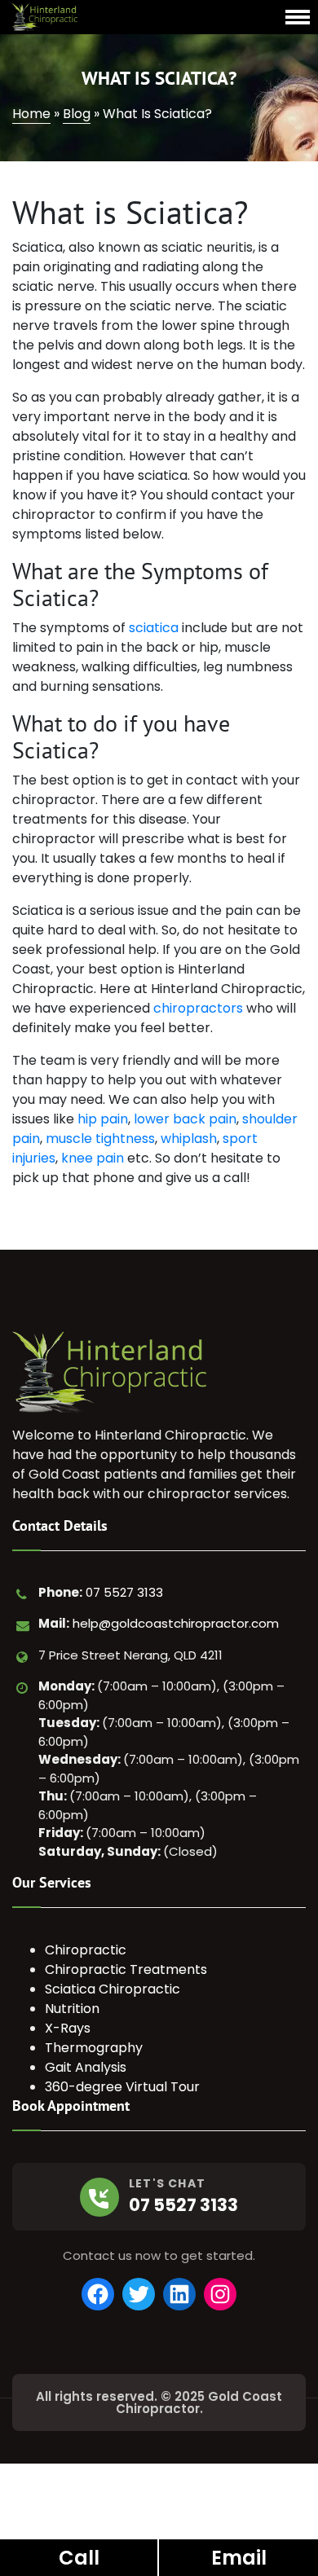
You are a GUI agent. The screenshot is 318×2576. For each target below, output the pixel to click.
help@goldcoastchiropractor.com (176, 1623)
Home (31, 114)
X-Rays (68, 2028)
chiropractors (198, 1008)
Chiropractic (86, 1950)
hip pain (103, 1119)
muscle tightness (100, 1139)
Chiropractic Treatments (126, 1969)
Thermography (94, 2048)
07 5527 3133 (124, 1592)
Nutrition (72, 2009)
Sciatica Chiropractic (113, 1989)
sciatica (154, 628)
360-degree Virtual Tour (122, 2087)
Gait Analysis (86, 2067)
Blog (77, 114)
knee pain (93, 1158)
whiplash (189, 1139)
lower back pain (185, 1119)
